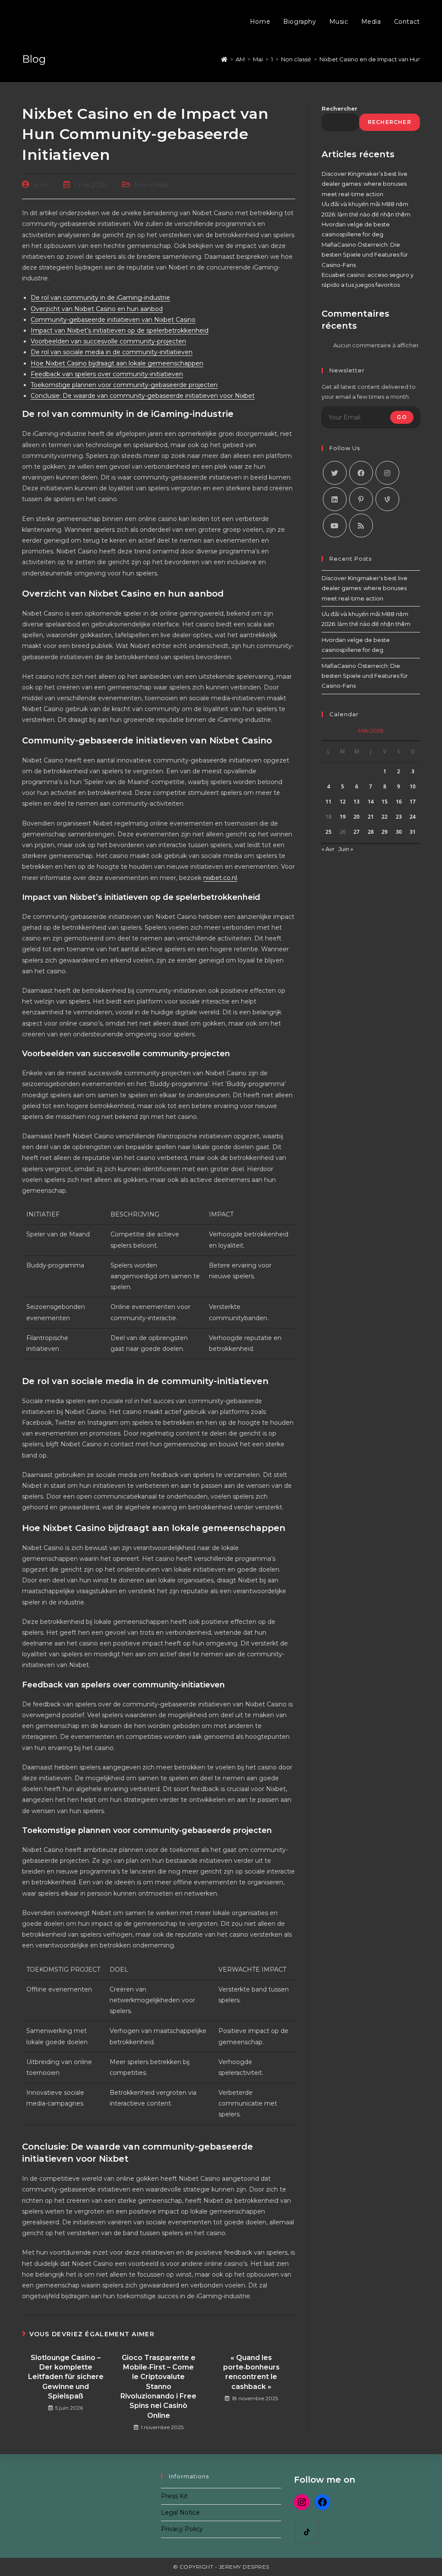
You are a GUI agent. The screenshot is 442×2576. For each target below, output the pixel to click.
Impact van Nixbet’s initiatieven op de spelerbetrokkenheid (120, 330)
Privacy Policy (182, 2529)
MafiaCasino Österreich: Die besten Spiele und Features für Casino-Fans (365, 255)
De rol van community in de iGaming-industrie (100, 298)
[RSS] (361, 526)
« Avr (328, 849)
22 (385, 817)
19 (343, 817)
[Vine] (387, 499)
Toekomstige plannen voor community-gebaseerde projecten (124, 385)
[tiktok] (307, 2532)
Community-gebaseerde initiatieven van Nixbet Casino (113, 320)
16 (399, 802)
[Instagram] (387, 473)
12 (343, 802)
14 (371, 802)
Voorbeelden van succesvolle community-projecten (108, 341)
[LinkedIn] (335, 499)
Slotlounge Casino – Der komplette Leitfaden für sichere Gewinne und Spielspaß (66, 2377)
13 (357, 802)
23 (399, 817)
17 (413, 802)
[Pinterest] (361, 499)
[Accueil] (224, 59)
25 (328, 832)
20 (357, 817)
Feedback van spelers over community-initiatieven (107, 374)
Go (402, 417)
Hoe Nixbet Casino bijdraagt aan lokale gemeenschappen (117, 363)
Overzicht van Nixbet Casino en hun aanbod (97, 309)
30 (399, 832)
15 (385, 802)
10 (413, 786)
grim (40, 185)
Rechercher (339, 108)
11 (328, 802)
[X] (335, 473)
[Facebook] (361, 473)
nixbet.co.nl (220, 878)
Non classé (151, 185)
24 (413, 817)
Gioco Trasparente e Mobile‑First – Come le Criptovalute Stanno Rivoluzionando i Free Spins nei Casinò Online (158, 2387)
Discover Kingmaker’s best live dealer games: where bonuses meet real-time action (365, 184)
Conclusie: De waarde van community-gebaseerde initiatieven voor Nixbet (143, 396)
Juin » (346, 849)
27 (357, 832)
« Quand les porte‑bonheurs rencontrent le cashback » (251, 2372)
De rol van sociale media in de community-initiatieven (112, 352)
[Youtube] (335, 526)
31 (413, 832)
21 (371, 817)
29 (385, 832)
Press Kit (174, 2496)
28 (371, 832)
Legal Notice (180, 2512)
